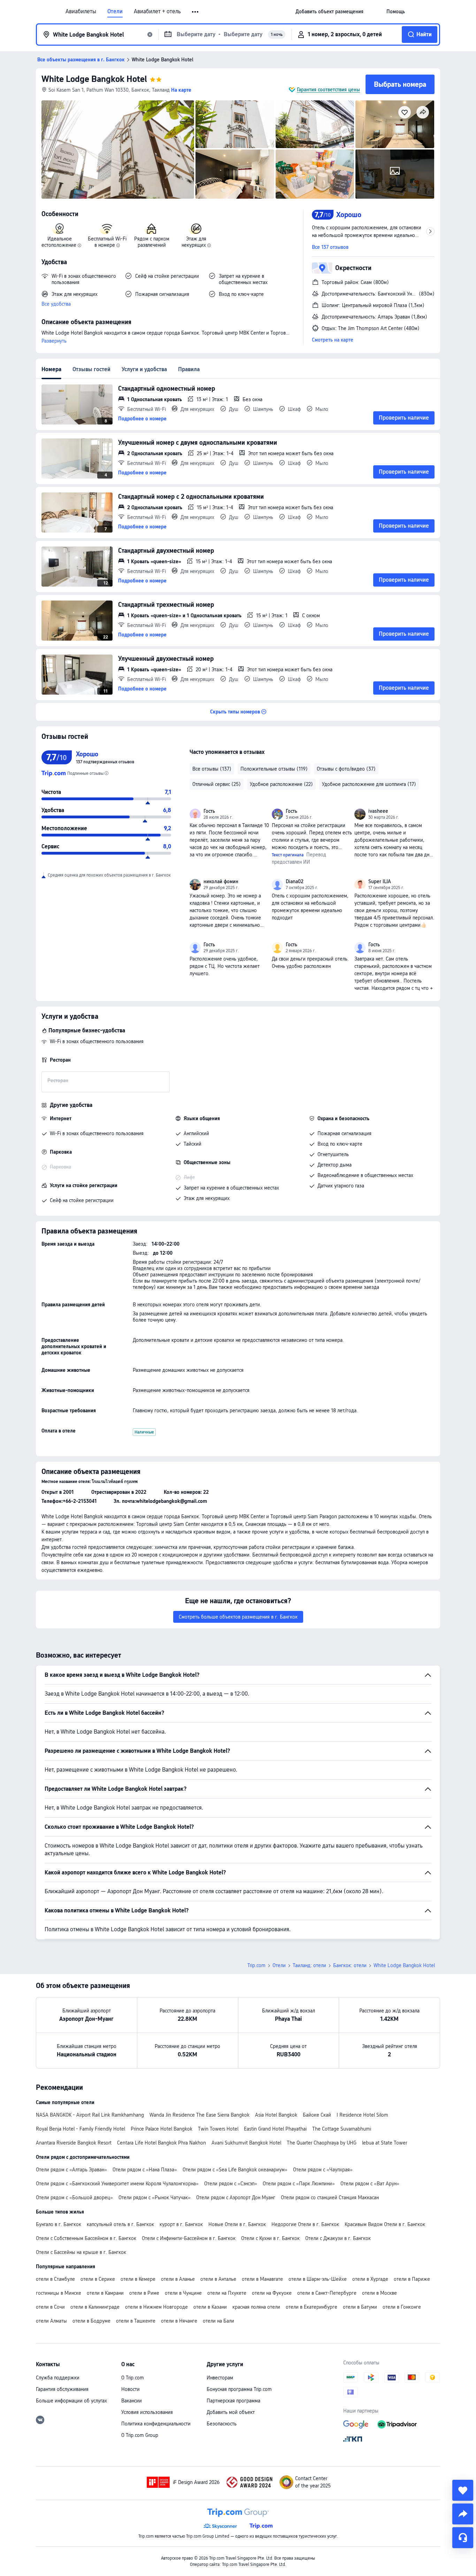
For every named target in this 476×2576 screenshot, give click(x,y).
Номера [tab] (51, 369)
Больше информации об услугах (71, 2401)
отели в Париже (412, 2279)
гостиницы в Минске (59, 2293)
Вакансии (132, 2401)
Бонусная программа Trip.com (239, 2389)
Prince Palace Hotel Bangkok (162, 2129)
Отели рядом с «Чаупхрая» (323, 2170)
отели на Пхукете (227, 2293)
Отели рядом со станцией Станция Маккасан (330, 2197)
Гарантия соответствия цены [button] (328, 90)
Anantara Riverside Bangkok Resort (74, 2143)
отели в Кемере (138, 2279)
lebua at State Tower (385, 2143)
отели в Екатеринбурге (312, 2307)
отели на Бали (218, 2321)
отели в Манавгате (262, 2279)
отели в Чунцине (183, 2293)
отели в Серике (98, 2279)
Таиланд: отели (309, 1965)
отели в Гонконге (402, 2307)
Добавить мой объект (231, 2412)
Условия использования (147, 2412)
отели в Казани (210, 2307)
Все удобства (56, 304)
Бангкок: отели (350, 1965)
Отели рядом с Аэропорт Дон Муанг (236, 2197)
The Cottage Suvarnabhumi (342, 2129)
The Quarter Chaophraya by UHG (322, 2143)
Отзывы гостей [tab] (91, 369)
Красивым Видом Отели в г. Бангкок (385, 2224)
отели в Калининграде (95, 2307)
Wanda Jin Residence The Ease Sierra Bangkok (199, 2115)
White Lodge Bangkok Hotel (94, 79)
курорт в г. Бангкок (181, 2224)
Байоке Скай (317, 2115)
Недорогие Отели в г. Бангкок (305, 2224)
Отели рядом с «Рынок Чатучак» (155, 2197)
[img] (118, 150)
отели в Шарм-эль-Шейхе (318, 2279)
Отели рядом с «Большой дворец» (74, 2197)
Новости (130, 2389)
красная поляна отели (256, 2307)
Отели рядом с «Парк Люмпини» (299, 2184)
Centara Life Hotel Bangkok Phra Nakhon (162, 2143)
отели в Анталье (218, 2279)
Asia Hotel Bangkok (276, 2115)
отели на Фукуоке (272, 2293)
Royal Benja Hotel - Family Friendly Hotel (80, 2129)
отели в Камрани (105, 2293)
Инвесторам (220, 2378)
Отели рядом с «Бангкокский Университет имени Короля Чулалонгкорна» (117, 2184)
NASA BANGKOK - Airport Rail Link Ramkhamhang (90, 2115)
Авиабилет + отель (157, 12)
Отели (115, 12)
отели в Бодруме (91, 2321)
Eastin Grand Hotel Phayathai (275, 2129)
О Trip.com (133, 2378)
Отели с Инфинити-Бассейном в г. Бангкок (189, 2238)
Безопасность (222, 2424)
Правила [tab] (189, 369)
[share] (463, 2514)
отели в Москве (379, 2293)
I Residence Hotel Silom (362, 2115)
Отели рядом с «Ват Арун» (370, 2184)
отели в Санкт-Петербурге (327, 2293)
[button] (196, 12)
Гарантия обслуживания (62, 2389)
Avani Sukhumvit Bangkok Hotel (246, 2143)
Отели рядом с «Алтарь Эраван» (71, 2170)
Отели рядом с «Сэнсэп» (231, 2184)
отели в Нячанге (179, 2321)
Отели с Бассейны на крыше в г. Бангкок (81, 2252)
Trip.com (256, 1965)
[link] (329, 12)
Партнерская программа (233, 2401)
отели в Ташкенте (136, 2321)
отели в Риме (144, 2293)
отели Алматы (51, 2321)
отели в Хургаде (370, 2279)
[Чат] (463, 2538)
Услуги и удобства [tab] (144, 369)
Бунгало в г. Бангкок (59, 2224)
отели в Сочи (50, 2307)
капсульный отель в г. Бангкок (120, 2224)
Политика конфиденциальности (156, 2424)
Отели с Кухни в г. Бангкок (270, 2238)
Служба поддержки (58, 2378)
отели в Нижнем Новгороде (156, 2307)
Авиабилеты (81, 12)
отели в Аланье (178, 2279)
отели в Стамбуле (55, 2279)
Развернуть (54, 341)
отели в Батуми (360, 2307)
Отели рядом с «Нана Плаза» (145, 2170)
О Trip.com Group (140, 2435)
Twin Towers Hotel (218, 2129)
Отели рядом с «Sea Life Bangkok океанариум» (235, 2170)
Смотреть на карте (333, 340)
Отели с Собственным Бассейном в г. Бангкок (86, 2238)
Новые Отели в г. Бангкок (237, 2224)
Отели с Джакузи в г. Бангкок (338, 2238)
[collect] (463, 2490)
